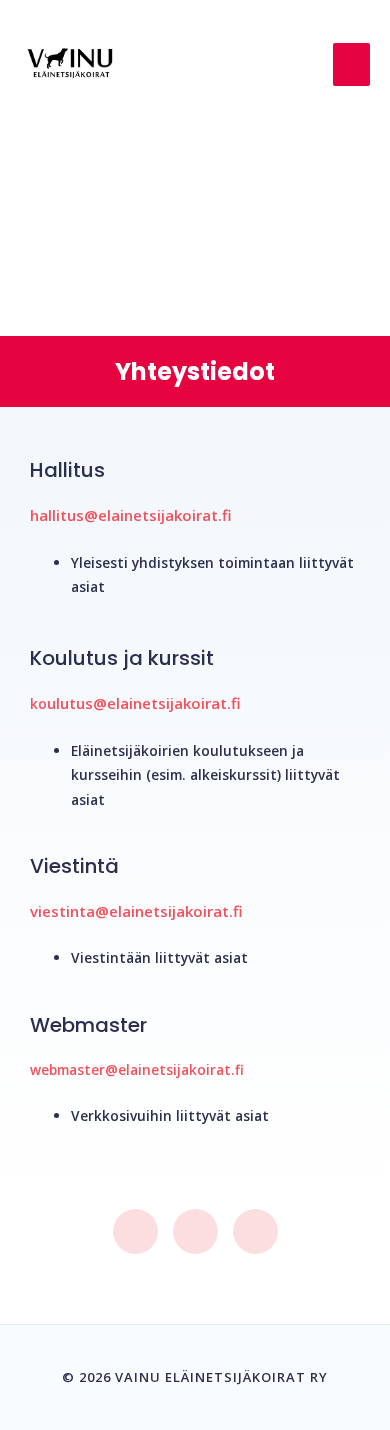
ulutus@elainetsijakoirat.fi (144, 703)
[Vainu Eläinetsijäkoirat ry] (70, 64)
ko (38, 703)
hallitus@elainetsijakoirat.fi (131, 515)
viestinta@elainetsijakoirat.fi (136, 911)
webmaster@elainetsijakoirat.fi (137, 1069)
